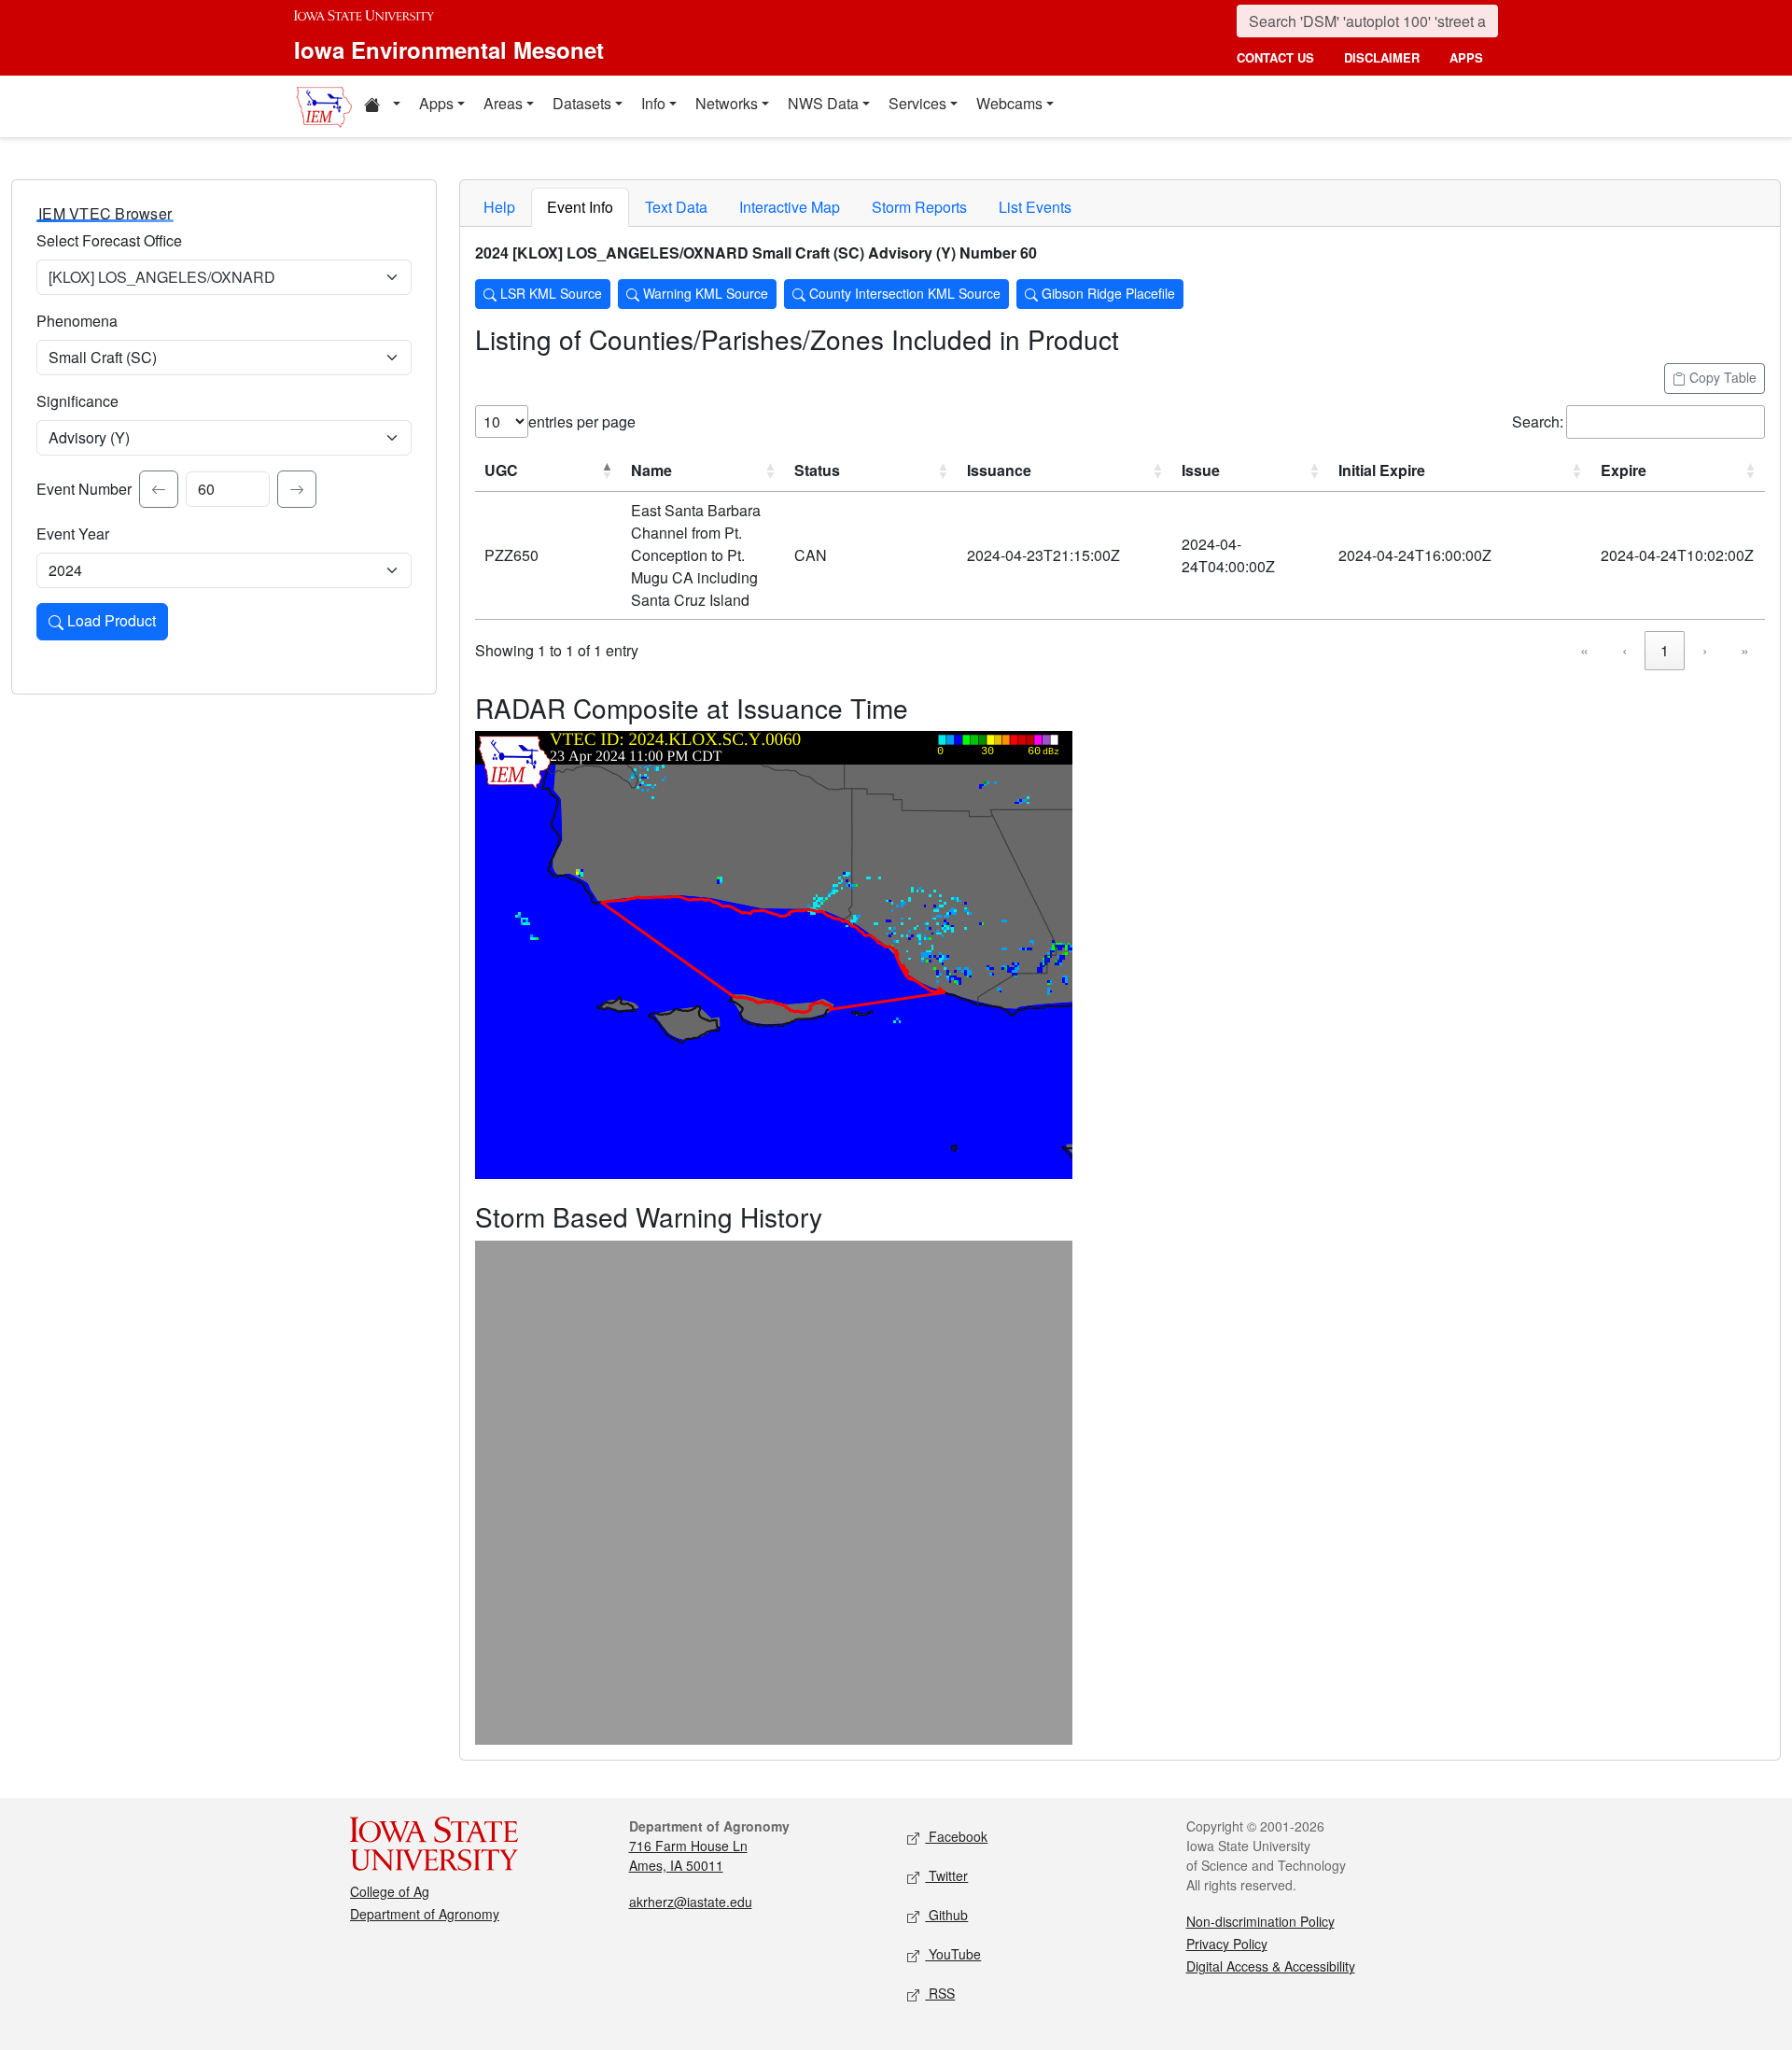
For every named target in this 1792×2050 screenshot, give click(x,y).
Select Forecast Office (109, 240)
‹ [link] (1624, 650)
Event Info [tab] (580, 207)
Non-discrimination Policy (1260, 1921)
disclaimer (1382, 57)
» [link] (1745, 650)
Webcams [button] (1009, 103)
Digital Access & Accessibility (1271, 1966)
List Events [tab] (1035, 207)
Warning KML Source (704, 293)
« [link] (1584, 650)
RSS (940, 1993)
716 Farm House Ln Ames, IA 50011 (688, 1855)
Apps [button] (436, 103)
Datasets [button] (582, 103)
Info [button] (653, 103)
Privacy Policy (1227, 1944)
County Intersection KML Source (903, 293)
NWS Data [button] (823, 103)
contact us (1275, 57)
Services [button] (917, 103)
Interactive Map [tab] (790, 207)
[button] (382, 106)
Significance (77, 401)
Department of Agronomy (425, 1914)
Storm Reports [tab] (919, 207)
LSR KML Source (549, 293)
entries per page (582, 421)
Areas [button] (503, 103)
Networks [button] (727, 103)
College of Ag (390, 1891)
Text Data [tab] (676, 207)
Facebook (956, 1836)
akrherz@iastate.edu (691, 1902)
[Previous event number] (159, 489)
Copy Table (1721, 377)
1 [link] (1665, 650)
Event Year (73, 534)
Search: (1538, 421)
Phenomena (77, 321)
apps (1466, 57)
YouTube (953, 1954)
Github (946, 1915)
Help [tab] (499, 207)
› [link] (1705, 650)
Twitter (946, 1875)
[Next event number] (297, 489)
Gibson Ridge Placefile (1106, 293)
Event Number (84, 489)
